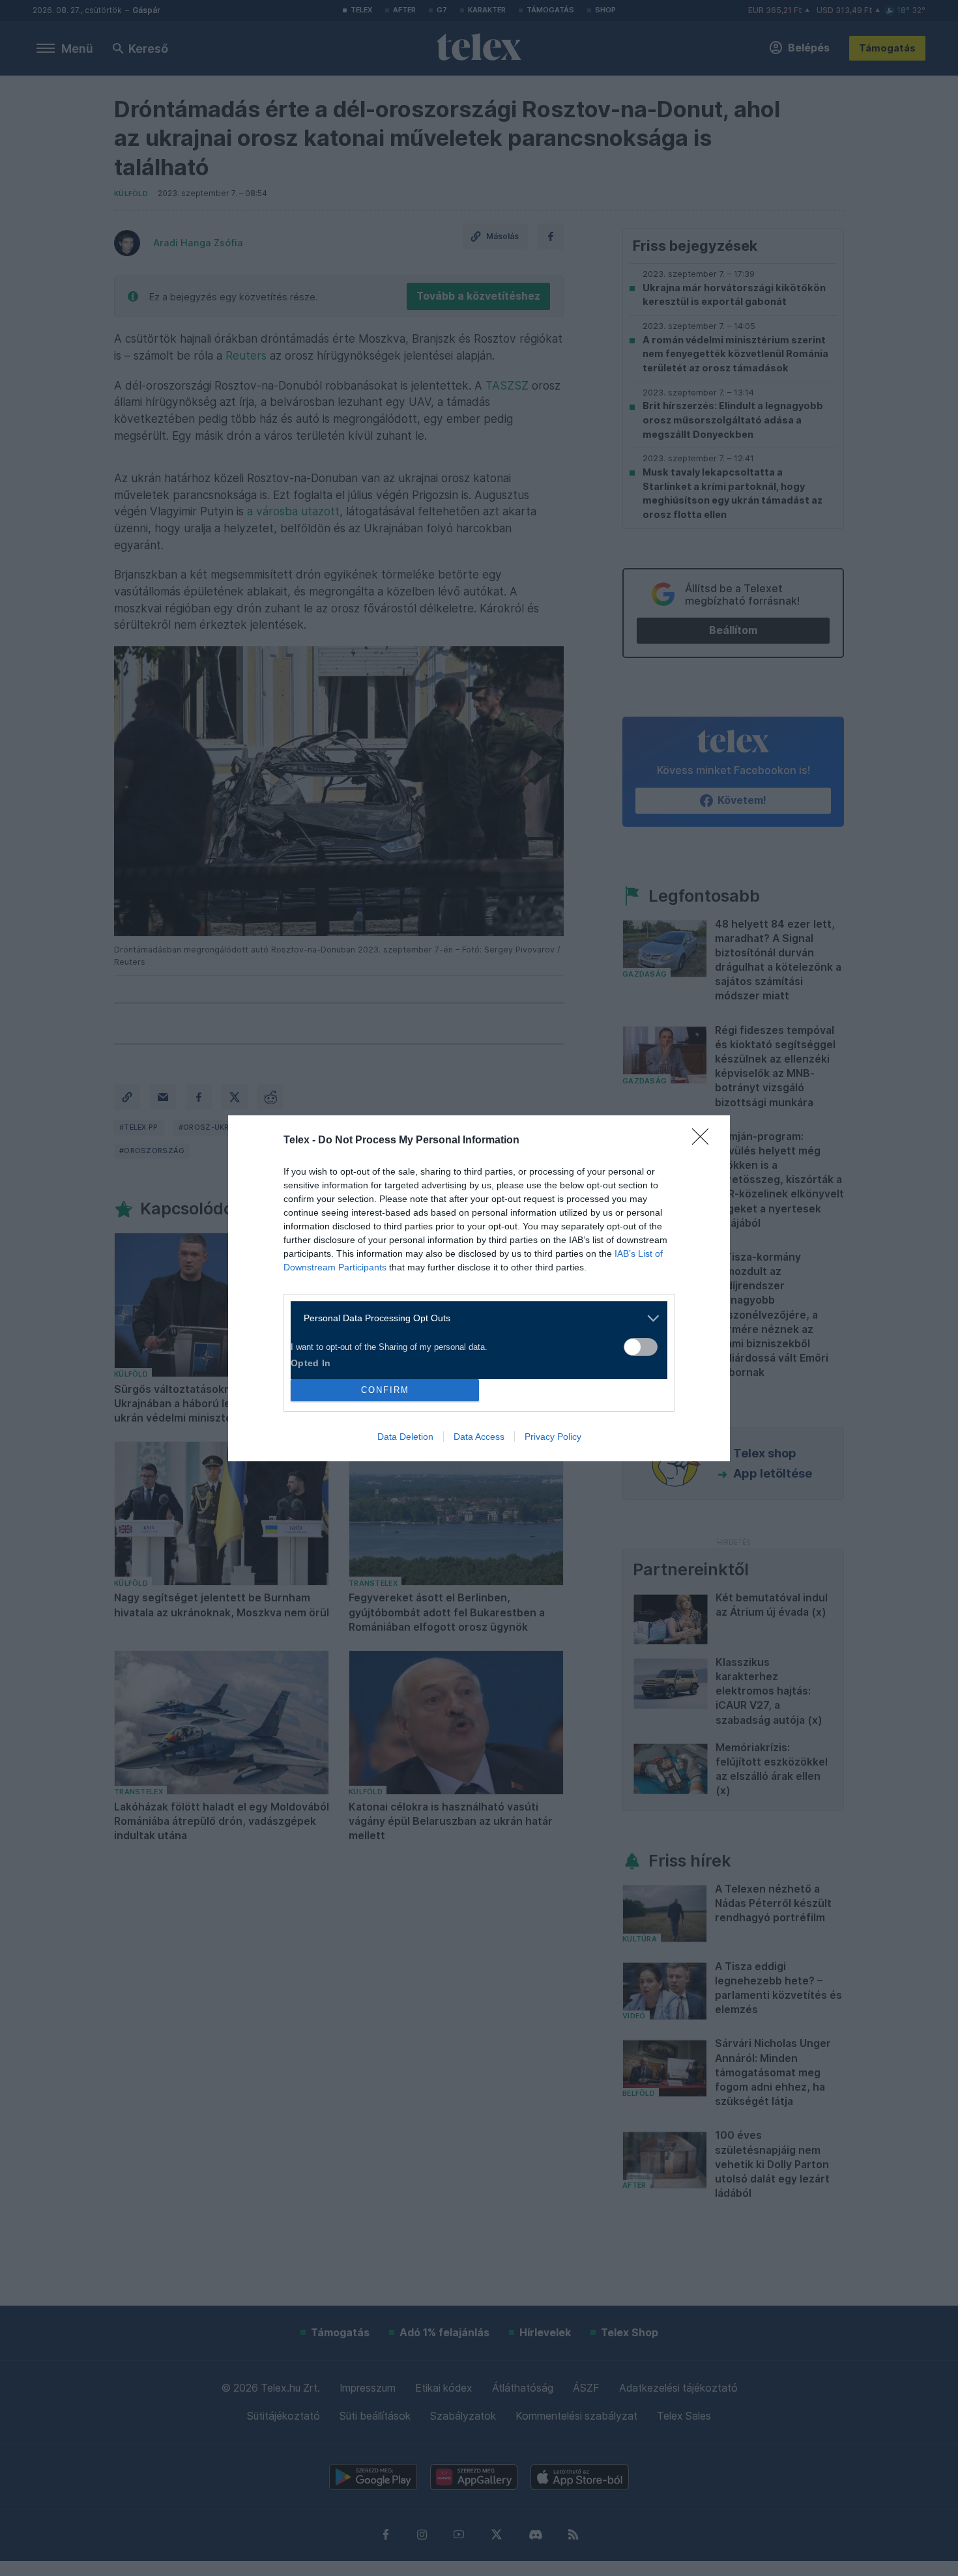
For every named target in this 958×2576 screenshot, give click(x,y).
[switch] (641, 1347)
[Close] (704, 1141)
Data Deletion (405, 1437)
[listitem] (474, 1318)
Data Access (479, 1437)
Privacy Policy (553, 1437)
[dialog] (479, 1288)
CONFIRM (385, 1390)
